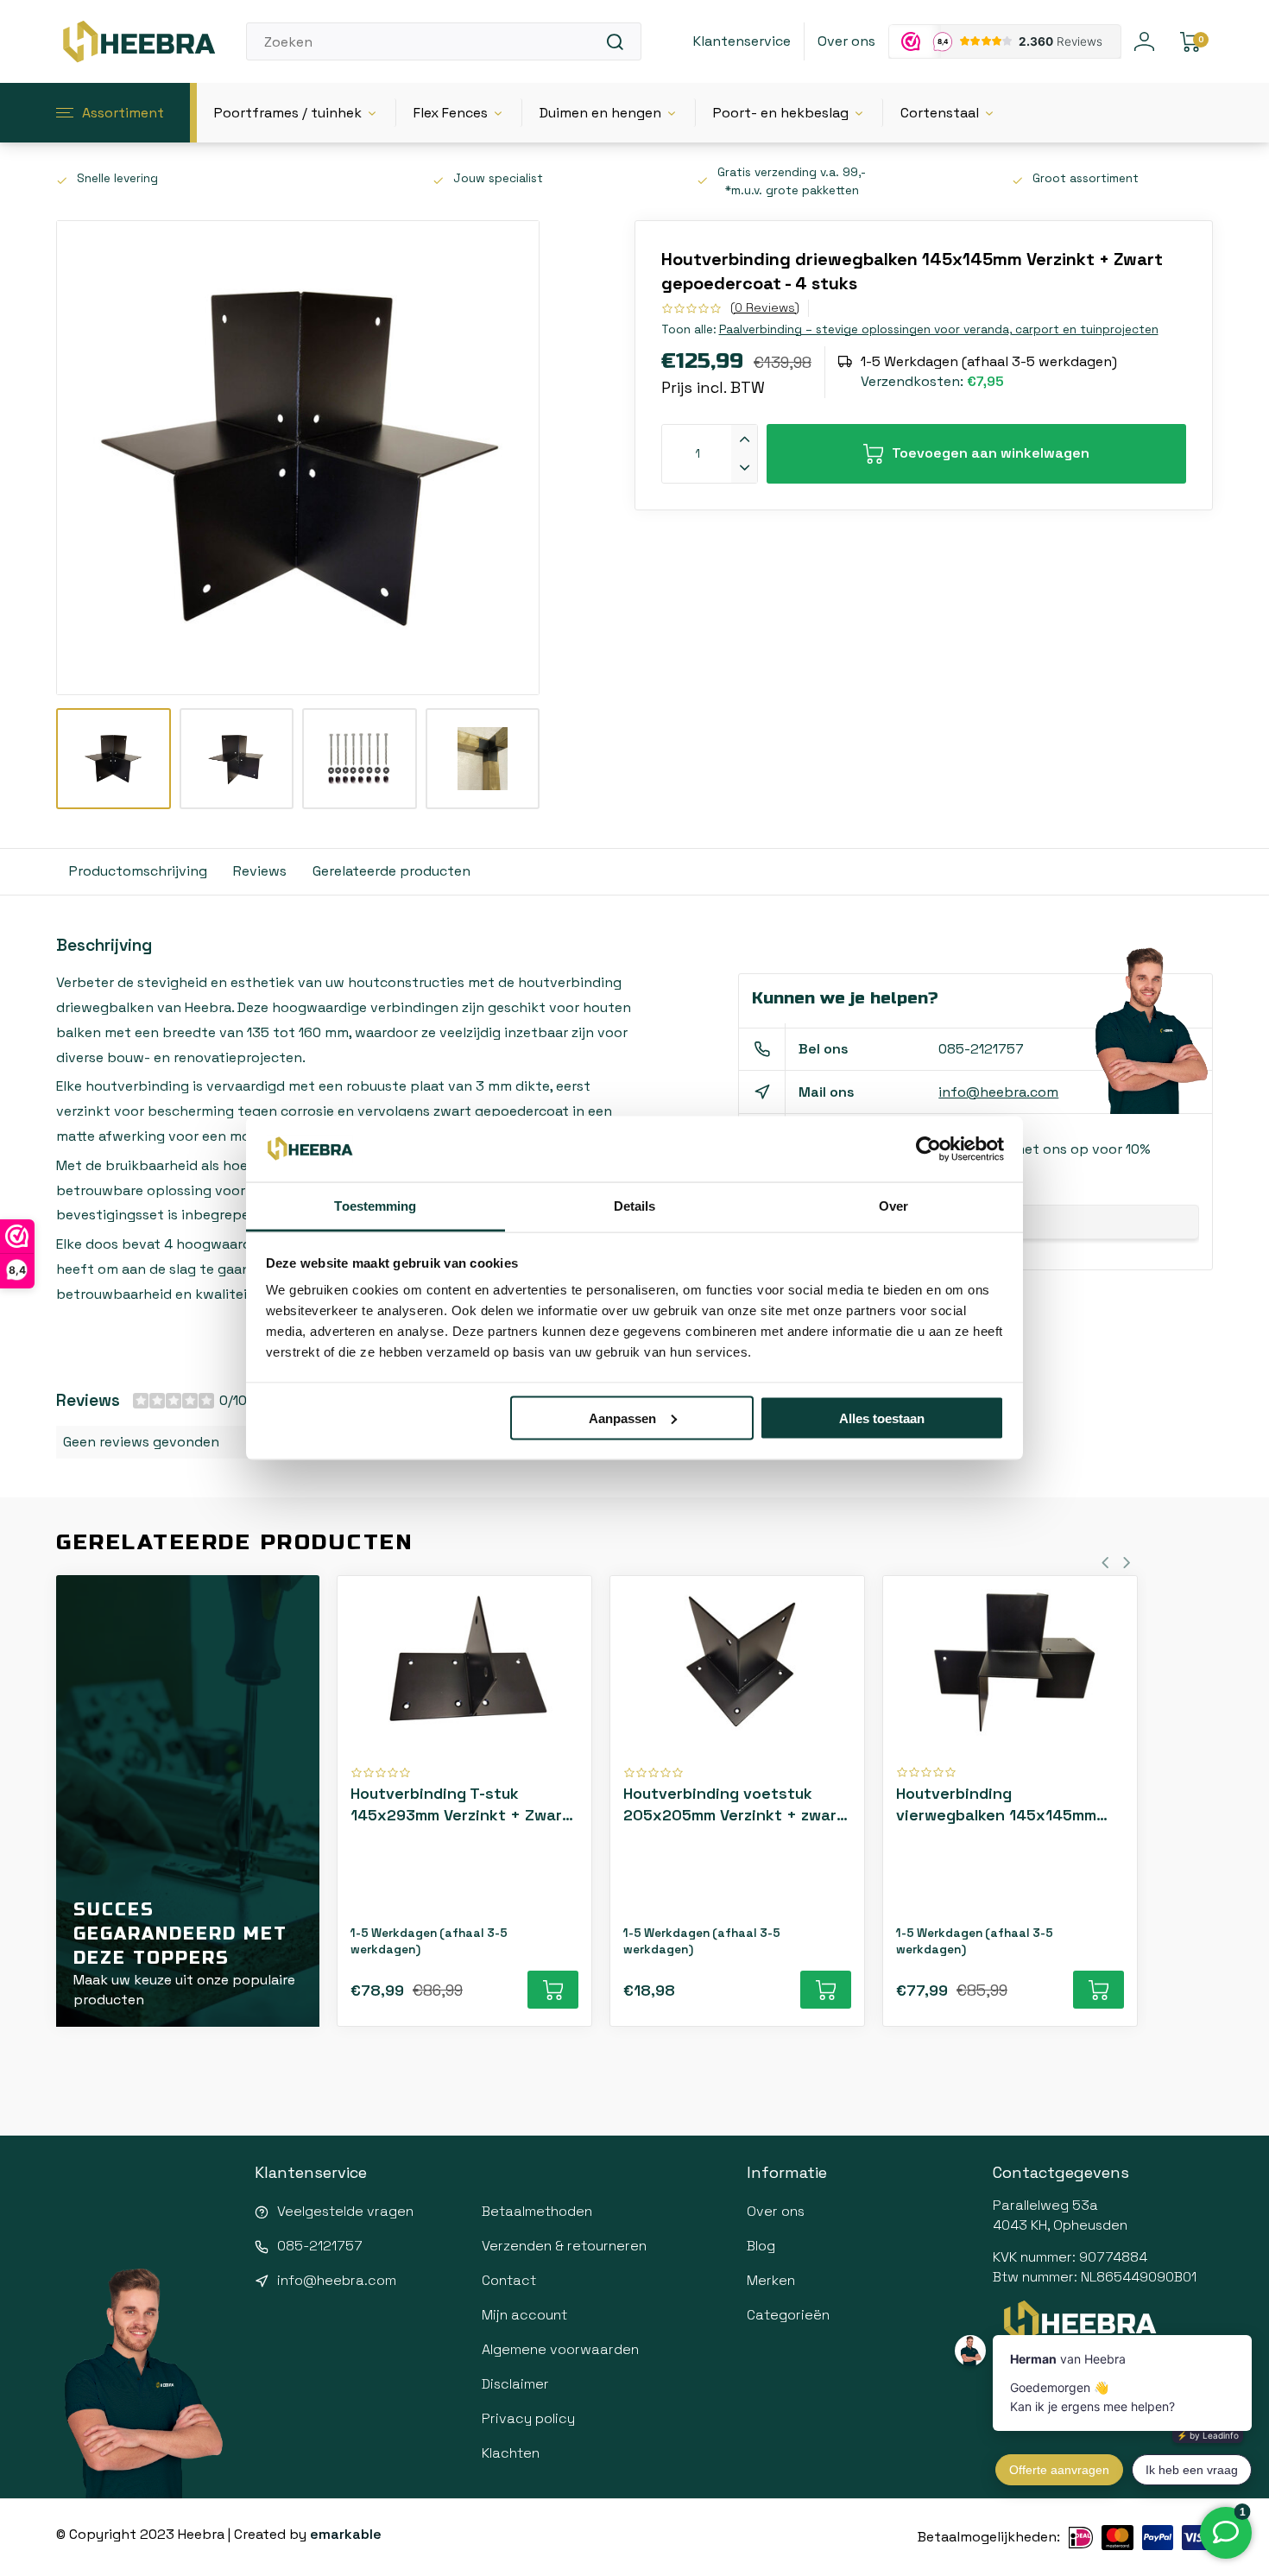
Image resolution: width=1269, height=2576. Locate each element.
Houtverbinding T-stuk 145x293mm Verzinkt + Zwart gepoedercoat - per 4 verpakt (464, 1804)
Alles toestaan (882, 1418)
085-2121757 (981, 1049)
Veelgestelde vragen (345, 2211)
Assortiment (123, 113)
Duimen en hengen (600, 113)
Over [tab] (893, 1206)
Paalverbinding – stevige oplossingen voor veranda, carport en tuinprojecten (939, 329)
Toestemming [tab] (375, 1206)
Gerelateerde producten (391, 871)
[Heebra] (138, 41)
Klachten (511, 2453)
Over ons (846, 41)
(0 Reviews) (765, 307)
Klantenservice (742, 41)
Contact (509, 2280)
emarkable (346, 2534)
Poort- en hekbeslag (781, 113)
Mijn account (524, 2315)
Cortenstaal (940, 113)
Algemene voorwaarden (560, 2349)
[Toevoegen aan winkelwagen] (553, 1990)
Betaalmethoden (537, 2211)
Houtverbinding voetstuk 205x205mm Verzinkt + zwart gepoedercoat (734, 1804)
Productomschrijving (138, 871)
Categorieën (788, 2315)
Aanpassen (622, 1418)
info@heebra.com (998, 1092)
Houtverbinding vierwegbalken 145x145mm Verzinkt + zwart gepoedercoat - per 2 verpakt (1009, 1804)
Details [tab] (635, 1206)
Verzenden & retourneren (564, 2246)
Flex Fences (451, 113)
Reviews (260, 871)
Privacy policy (528, 2418)
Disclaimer (515, 2384)
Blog (761, 2246)
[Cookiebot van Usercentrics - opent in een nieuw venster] (928, 1149)
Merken (771, 2280)
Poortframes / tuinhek (288, 113)
